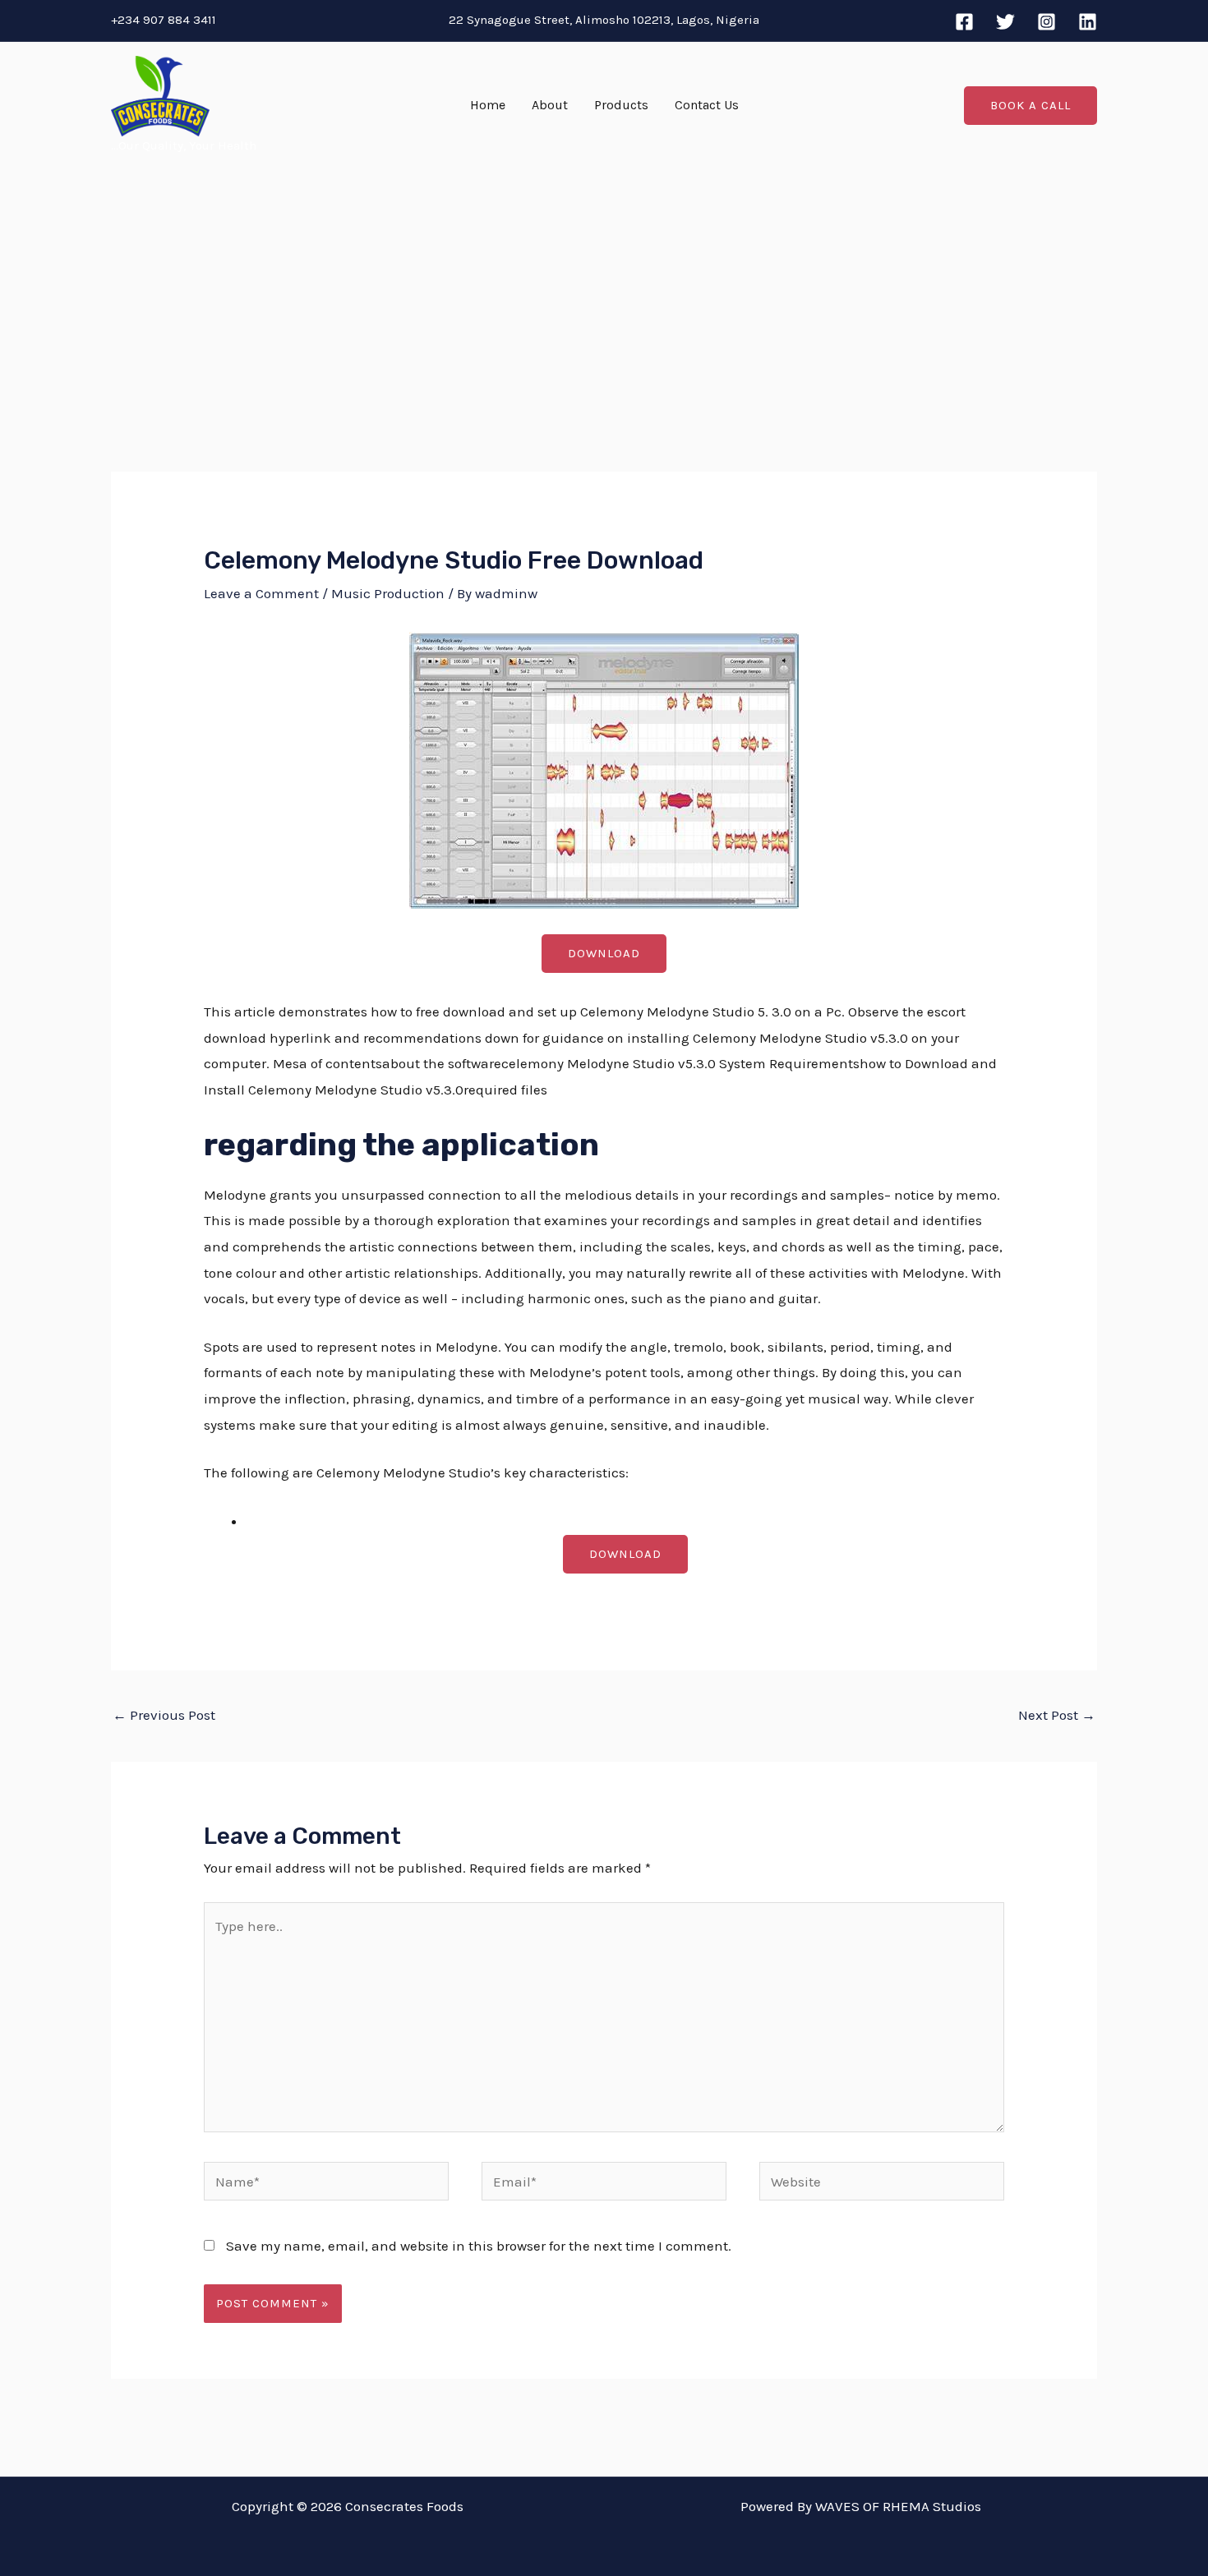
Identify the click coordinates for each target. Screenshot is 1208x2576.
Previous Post (164, 1715)
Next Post (1057, 1715)
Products (621, 105)
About (550, 105)
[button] (1030, 106)
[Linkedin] (1088, 22)
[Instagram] (1047, 22)
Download (604, 953)
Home (488, 105)
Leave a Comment (261, 593)
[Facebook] (964, 22)
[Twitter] (1005, 22)
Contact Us (707, 105)
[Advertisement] (604, 293)
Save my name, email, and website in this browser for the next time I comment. (479, 2246)
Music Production (388, 593)
